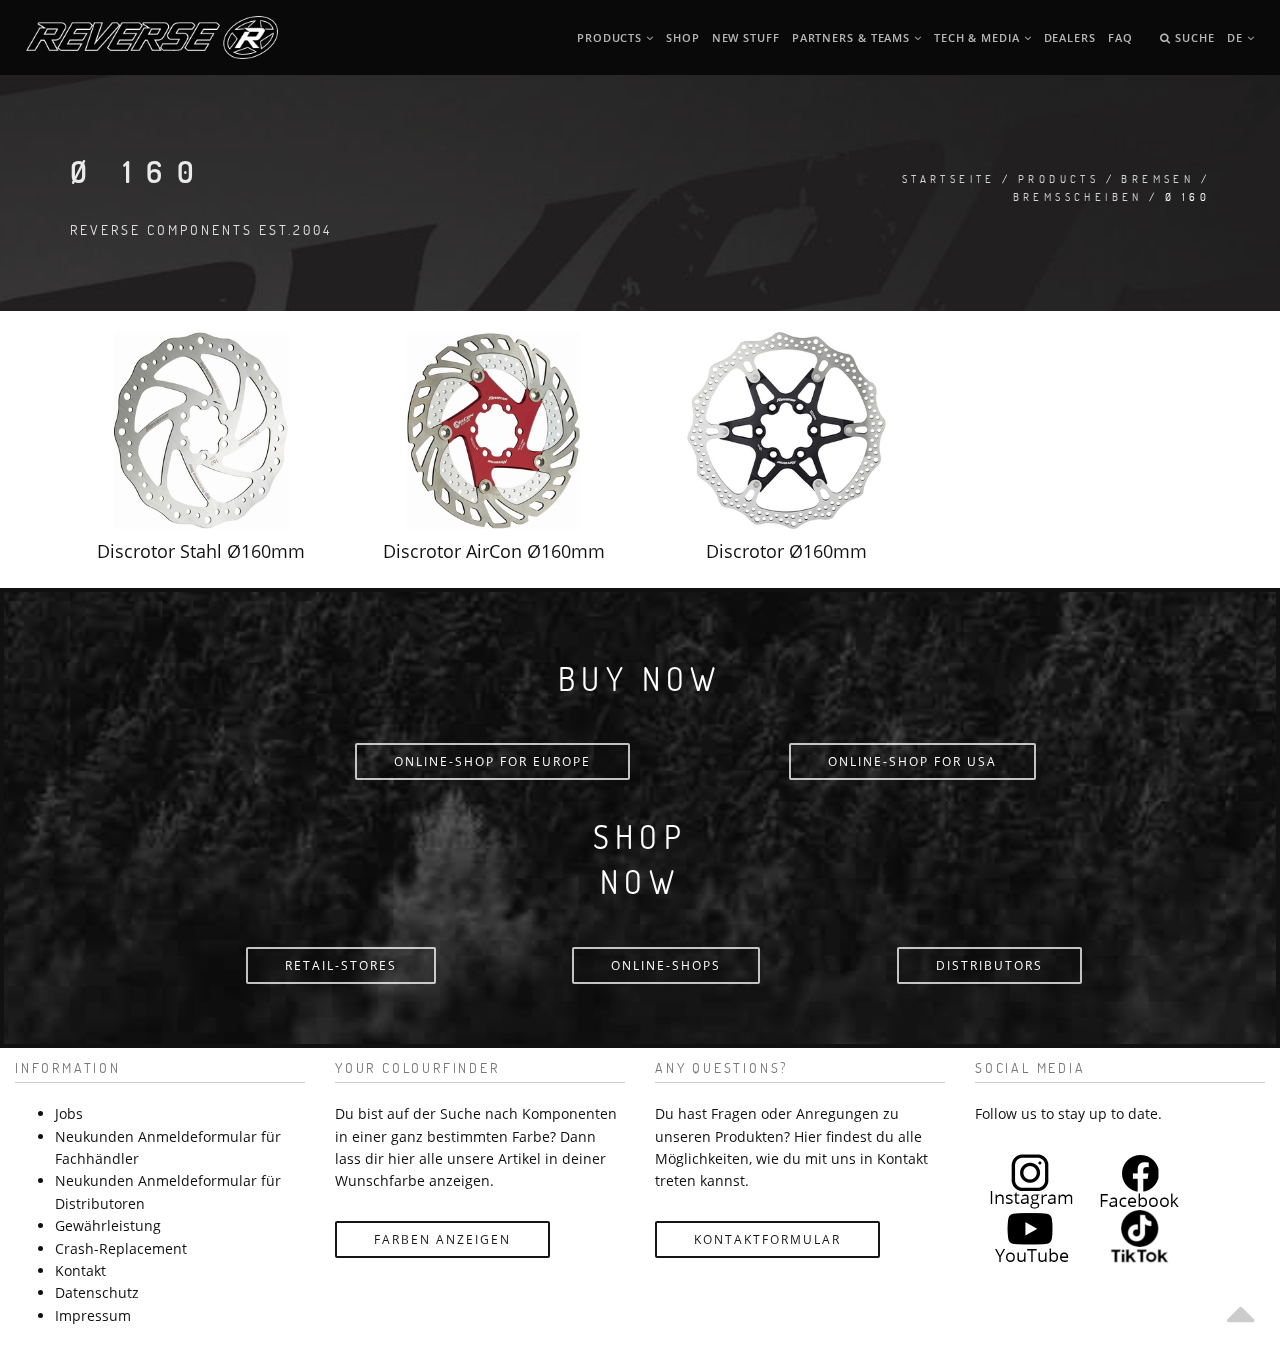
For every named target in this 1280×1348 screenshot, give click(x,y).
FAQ (1120, 37)
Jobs (69, 1113)
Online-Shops (666, 965)
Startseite (949, 178)
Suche (1192, 37)
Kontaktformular (767, 1239)
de (1237, 37)
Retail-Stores (341, 965)
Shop (683, 37)
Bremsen (1157, 178)
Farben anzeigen (442, 1239)
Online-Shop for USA (912, 761)
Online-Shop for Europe (492, 761)
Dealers (1070, 37)
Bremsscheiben (1078, 196)
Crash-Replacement (121, 1248)
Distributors (989, 965)
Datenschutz (97, 1292)
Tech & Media (979, 37)
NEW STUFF (746, 37)
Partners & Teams (853, 37)
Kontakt (80, 1270)
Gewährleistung (108, 1225)
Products (611, 37)
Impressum (93, 1315)
